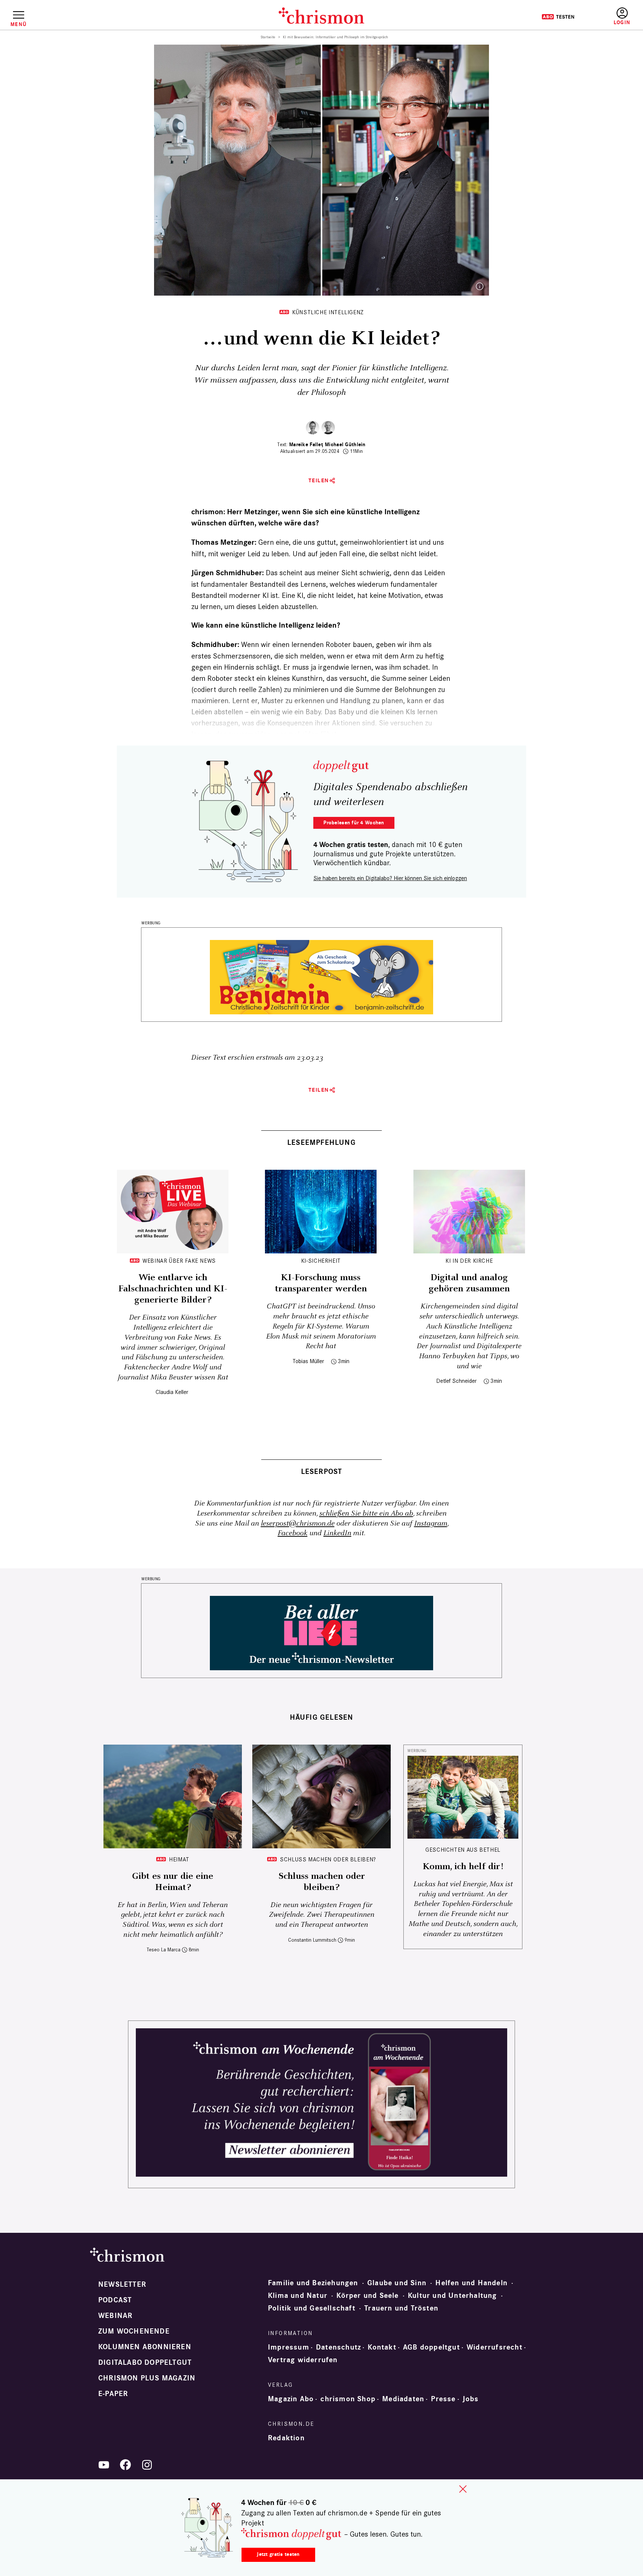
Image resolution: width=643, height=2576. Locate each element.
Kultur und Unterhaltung (452, 2296)
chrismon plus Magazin (147, 2378)
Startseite (268, 37)
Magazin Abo (291, 2399)
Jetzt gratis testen (278, 2554)
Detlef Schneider (456, 1381)
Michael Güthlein (345, 445)
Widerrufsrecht (495, 2347)
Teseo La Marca (164, 1950)
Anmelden (622, 17)
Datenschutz (338, 2347)
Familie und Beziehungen (313, 2283)
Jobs (471, 2399)
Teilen (319, 481)
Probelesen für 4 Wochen (354, 823)
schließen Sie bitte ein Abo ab (366, 1514)
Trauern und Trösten (401, 2308)
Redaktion (286, 2438)
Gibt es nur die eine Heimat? (173, 1882)
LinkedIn (337, 1533)
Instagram (431, 1524)
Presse (443, 2399)
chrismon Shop (348, 2399)
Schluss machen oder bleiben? (328, 1859)
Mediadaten (403, 2399)
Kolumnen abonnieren (145, 2347)
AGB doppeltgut (431, 2347)
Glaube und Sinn (397, 2283)
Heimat (179, 1859)
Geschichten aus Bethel (463, 1850)
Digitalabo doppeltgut (145, 2363)
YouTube (104, 2465)
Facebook (292, 1533)
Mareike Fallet (306, 445)
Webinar (115, 2316)
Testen (558, 17)
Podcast (115, 2300)
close (463, 2489)
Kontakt (382, 2347)
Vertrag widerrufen (303, 2360)
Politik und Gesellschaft (312, 2308)
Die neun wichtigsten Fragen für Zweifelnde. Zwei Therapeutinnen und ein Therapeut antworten (321, 1915)
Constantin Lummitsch (312, 1940)
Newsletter (122, 2284)
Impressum (289, 2347)
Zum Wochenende (134, 2331)
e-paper (113, 2394)
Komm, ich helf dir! (463, 1867)
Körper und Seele (367, 2296)
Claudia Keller (172, 1392)
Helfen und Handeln (471, 2283)
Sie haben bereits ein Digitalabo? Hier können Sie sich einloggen (390, 878)
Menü (18, 24)
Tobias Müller (308, 1361)
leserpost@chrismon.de (298, 1524)
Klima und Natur (298, 2296)
